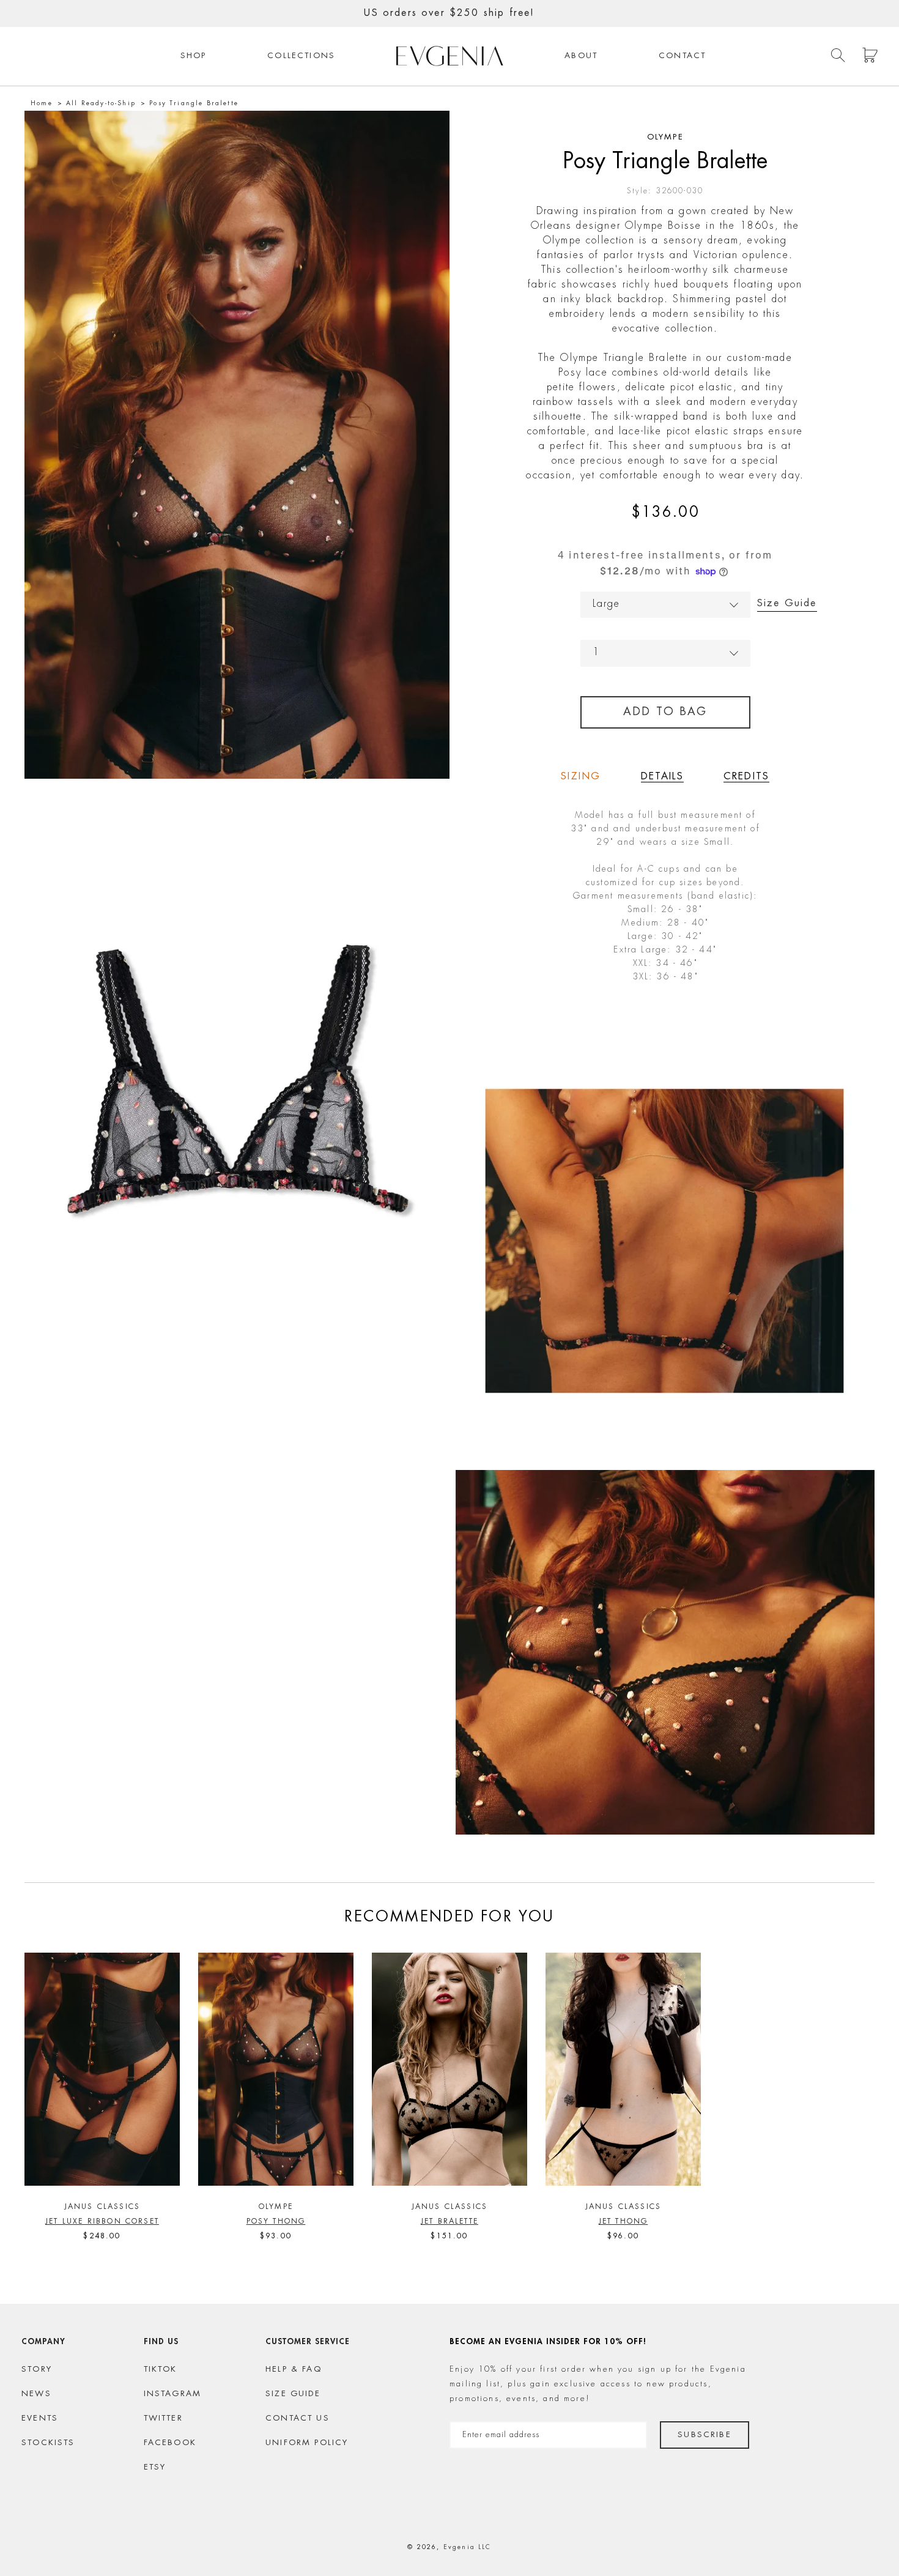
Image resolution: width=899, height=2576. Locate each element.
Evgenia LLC (468, 2547)
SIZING (581, 777)
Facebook (170, 2443)
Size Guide (787, 604)
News (36, 2394)
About (581, 56)
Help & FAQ (294, 2370)
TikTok (161, 2370)
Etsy (155, 2467)
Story (37, 2370)
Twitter (163, 2418)
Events (40, 2418)
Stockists (48, 2443)
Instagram (173, 2394)
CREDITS (746, 777)
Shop (194, 56)
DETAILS (662, 777)
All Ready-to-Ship (101, 103)
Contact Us (298, 2418)
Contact (682, 56)
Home (42, 103)
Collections (301, 56)
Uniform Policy (307, 2443)
